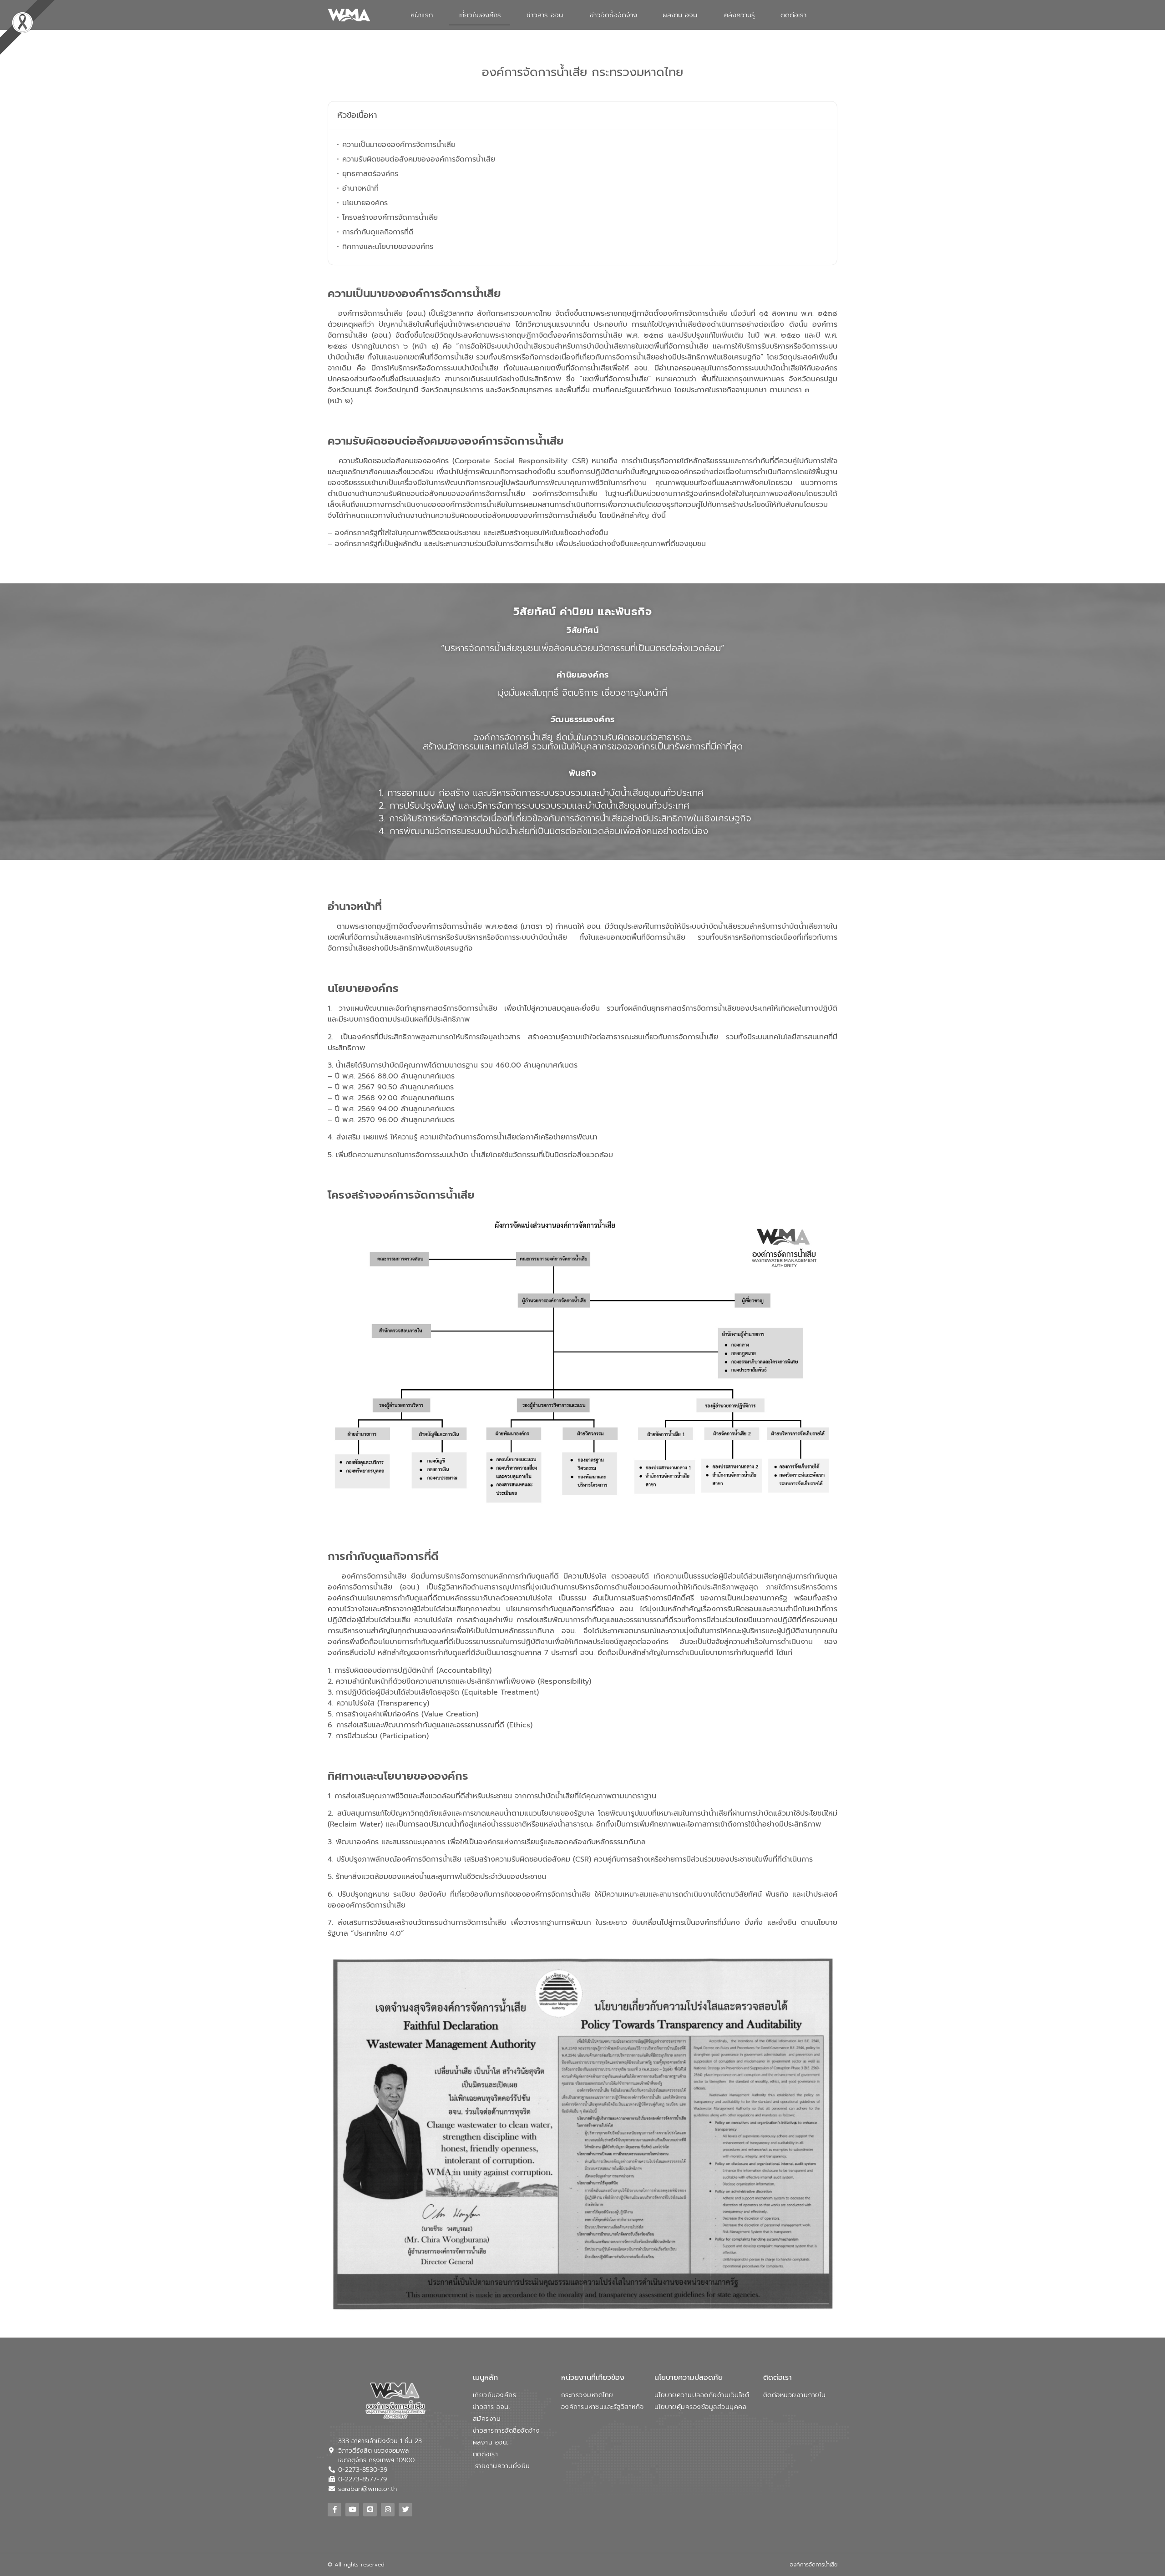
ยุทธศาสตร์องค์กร (370, 174)
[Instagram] (388, 2510)
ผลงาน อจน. (681, 15)
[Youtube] (352, 2510)
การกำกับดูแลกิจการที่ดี (378, 232)
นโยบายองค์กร (365, 203)
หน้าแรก (422, 15)
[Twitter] (405, 2510)
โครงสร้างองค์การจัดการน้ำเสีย (390, 218)
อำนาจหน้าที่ (360, 188)
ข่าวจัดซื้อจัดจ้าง (613, 15)
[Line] (370, 2510)
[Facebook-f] (334, 2510)
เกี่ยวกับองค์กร (480, 15)
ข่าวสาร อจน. (545, 15)
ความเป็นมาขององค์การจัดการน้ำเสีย (399, 145)
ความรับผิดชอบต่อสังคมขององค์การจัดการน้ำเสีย (419, 159)
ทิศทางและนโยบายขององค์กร (388, 247)
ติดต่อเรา (793, 15)
